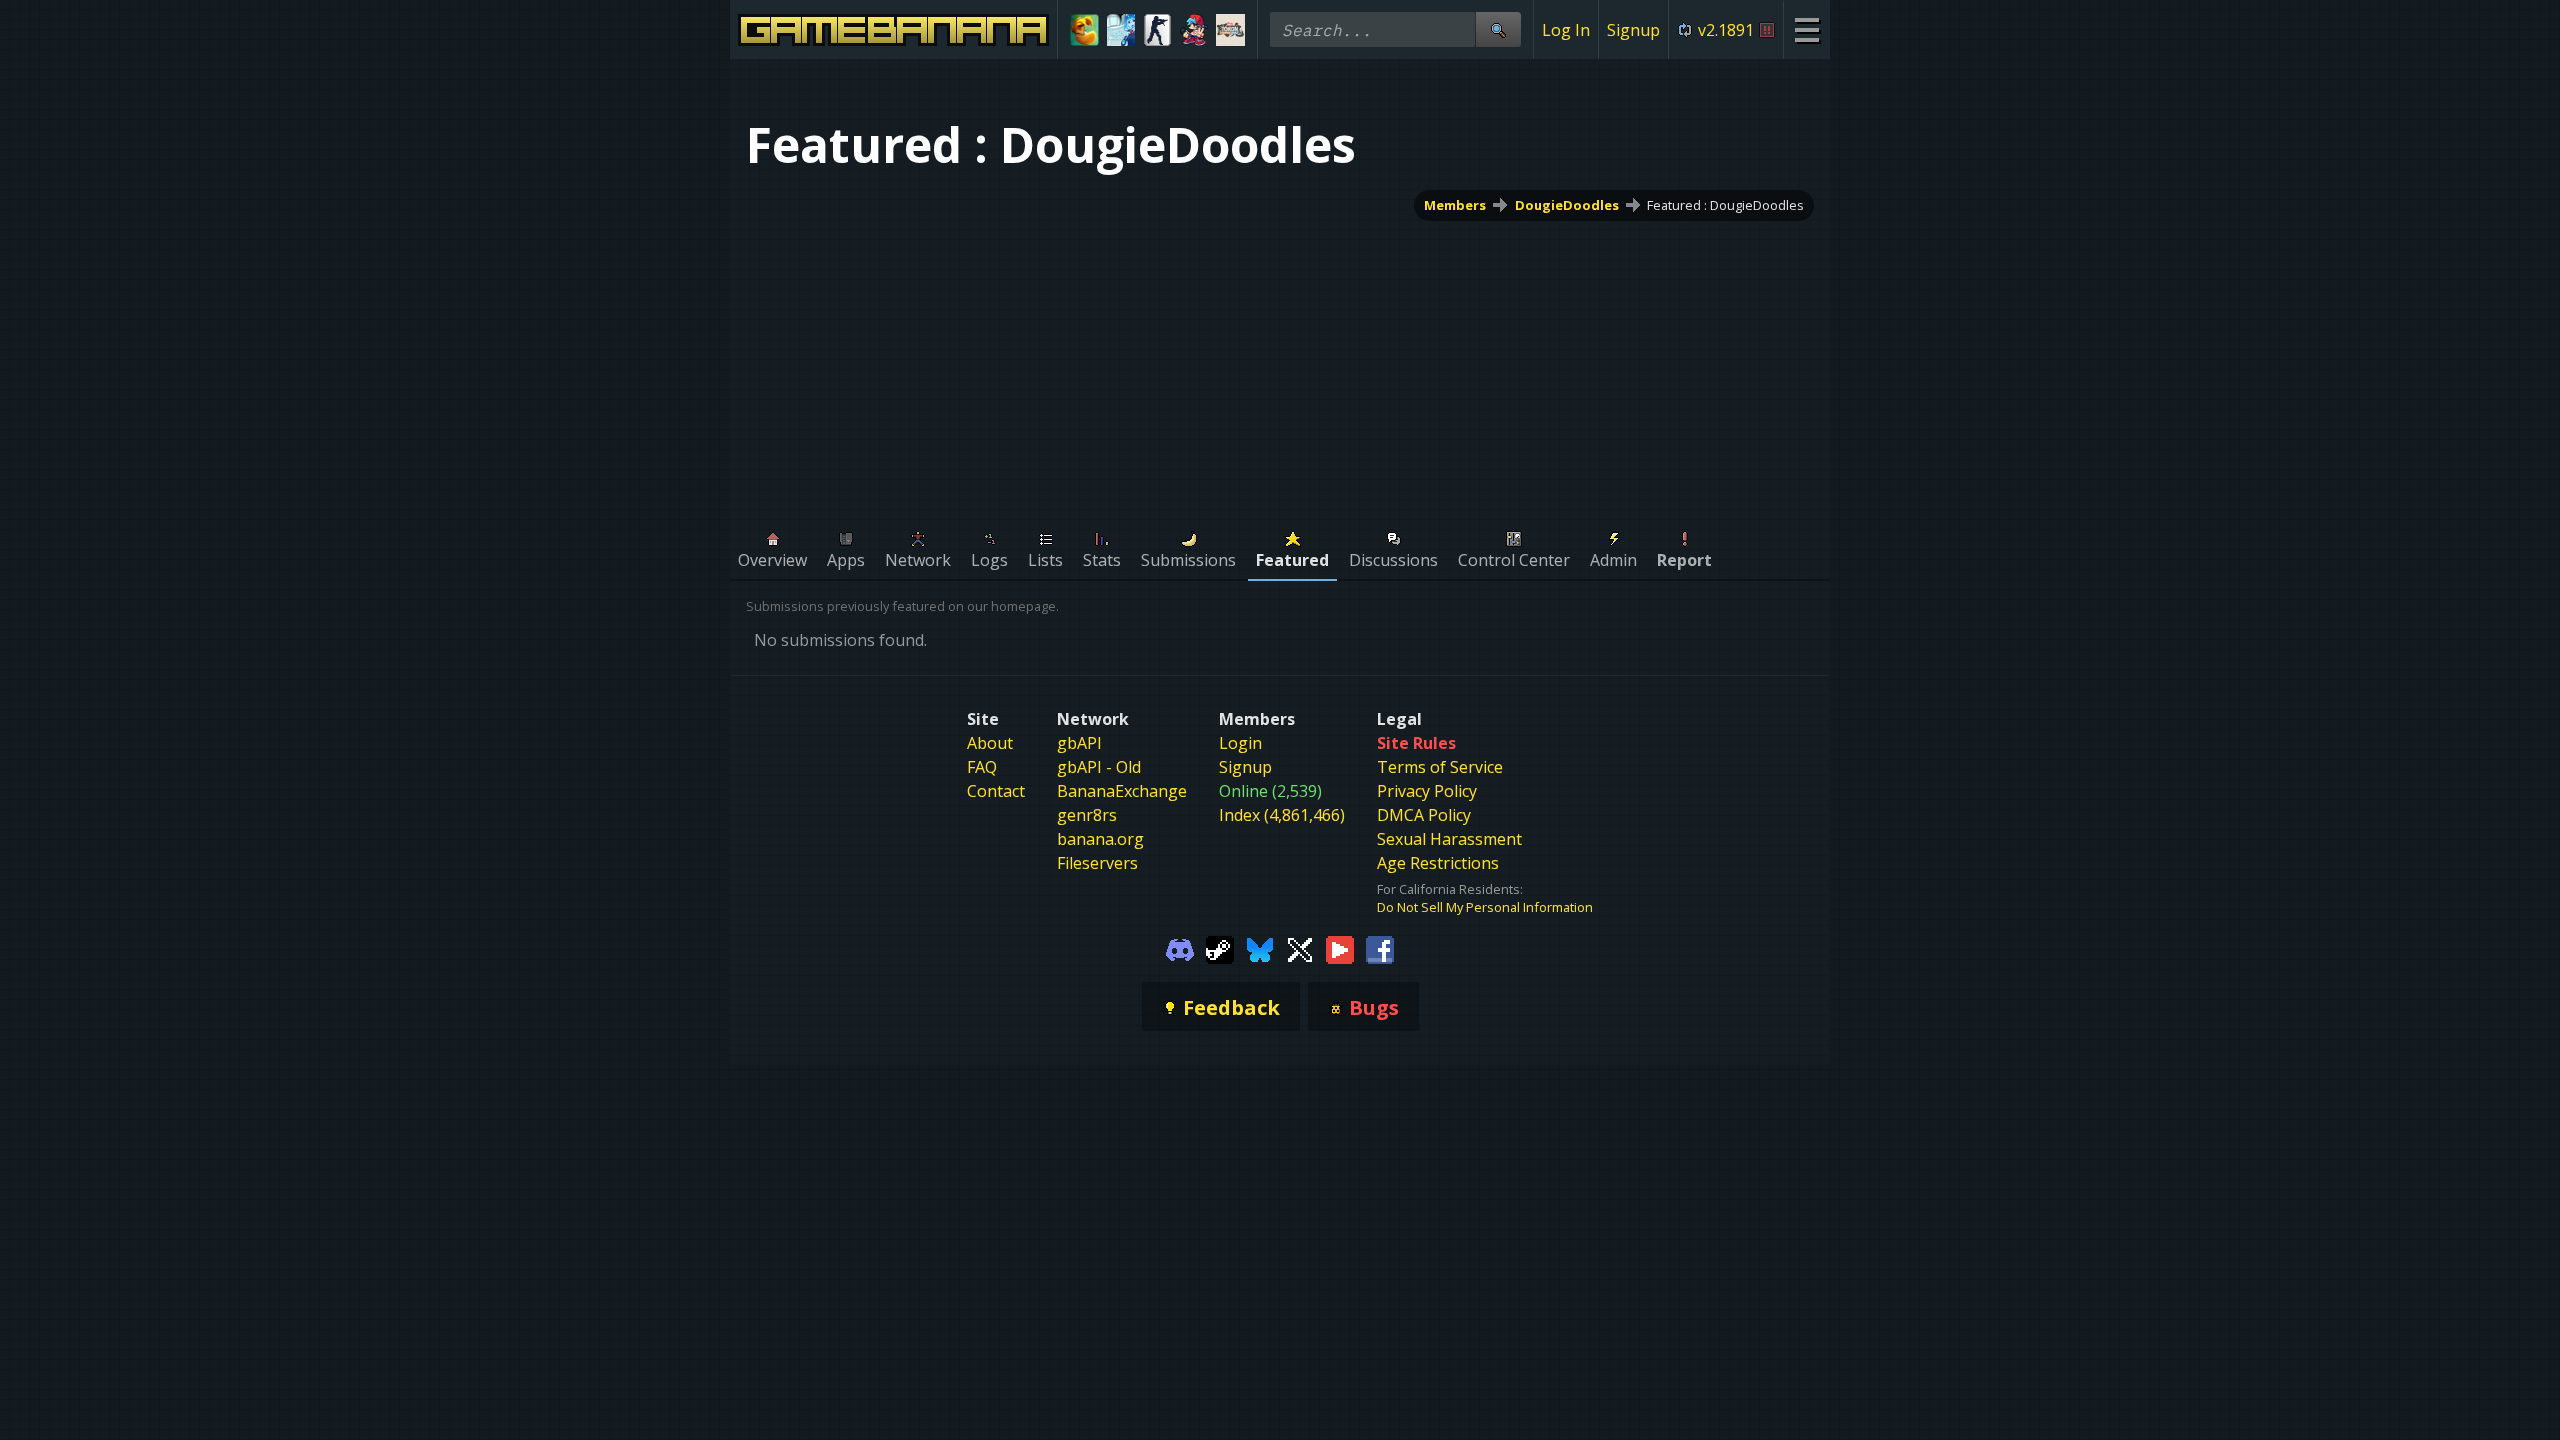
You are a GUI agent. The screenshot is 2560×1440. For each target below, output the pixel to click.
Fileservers (1097, 863)
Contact (996, 791)
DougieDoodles (1567, 205)
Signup (1633, 30)
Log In (1566, 30)
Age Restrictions (1438, 863)
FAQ (982, 767)
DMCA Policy (1424, 815)
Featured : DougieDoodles (1725, 205)
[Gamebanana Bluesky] (1260, 948)
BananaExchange (1122, 791)
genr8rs (1087, 815)
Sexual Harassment (1449, 839)
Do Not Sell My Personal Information (1485, 907)
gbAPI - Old (1099, 767)
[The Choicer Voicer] (1121, 30)
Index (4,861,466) (1282, 815)
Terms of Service (1440, 767)
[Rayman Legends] (1084, 30)
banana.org (1100, 839)
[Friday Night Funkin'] (1194, 30)
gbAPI (1079, 743)
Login (1240, 743)
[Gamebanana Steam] (1220, 948)
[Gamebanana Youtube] (1340, 948)
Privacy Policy (1427, 791)
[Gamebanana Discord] (1180, 948)
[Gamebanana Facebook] (1380, 948)
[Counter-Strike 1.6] (1157, 30)
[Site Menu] (1806, 29)
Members (1455, 205)
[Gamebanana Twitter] (1300, 948)
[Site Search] (1498, 29)
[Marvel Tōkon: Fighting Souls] (1230, 30)
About (990, 743)
